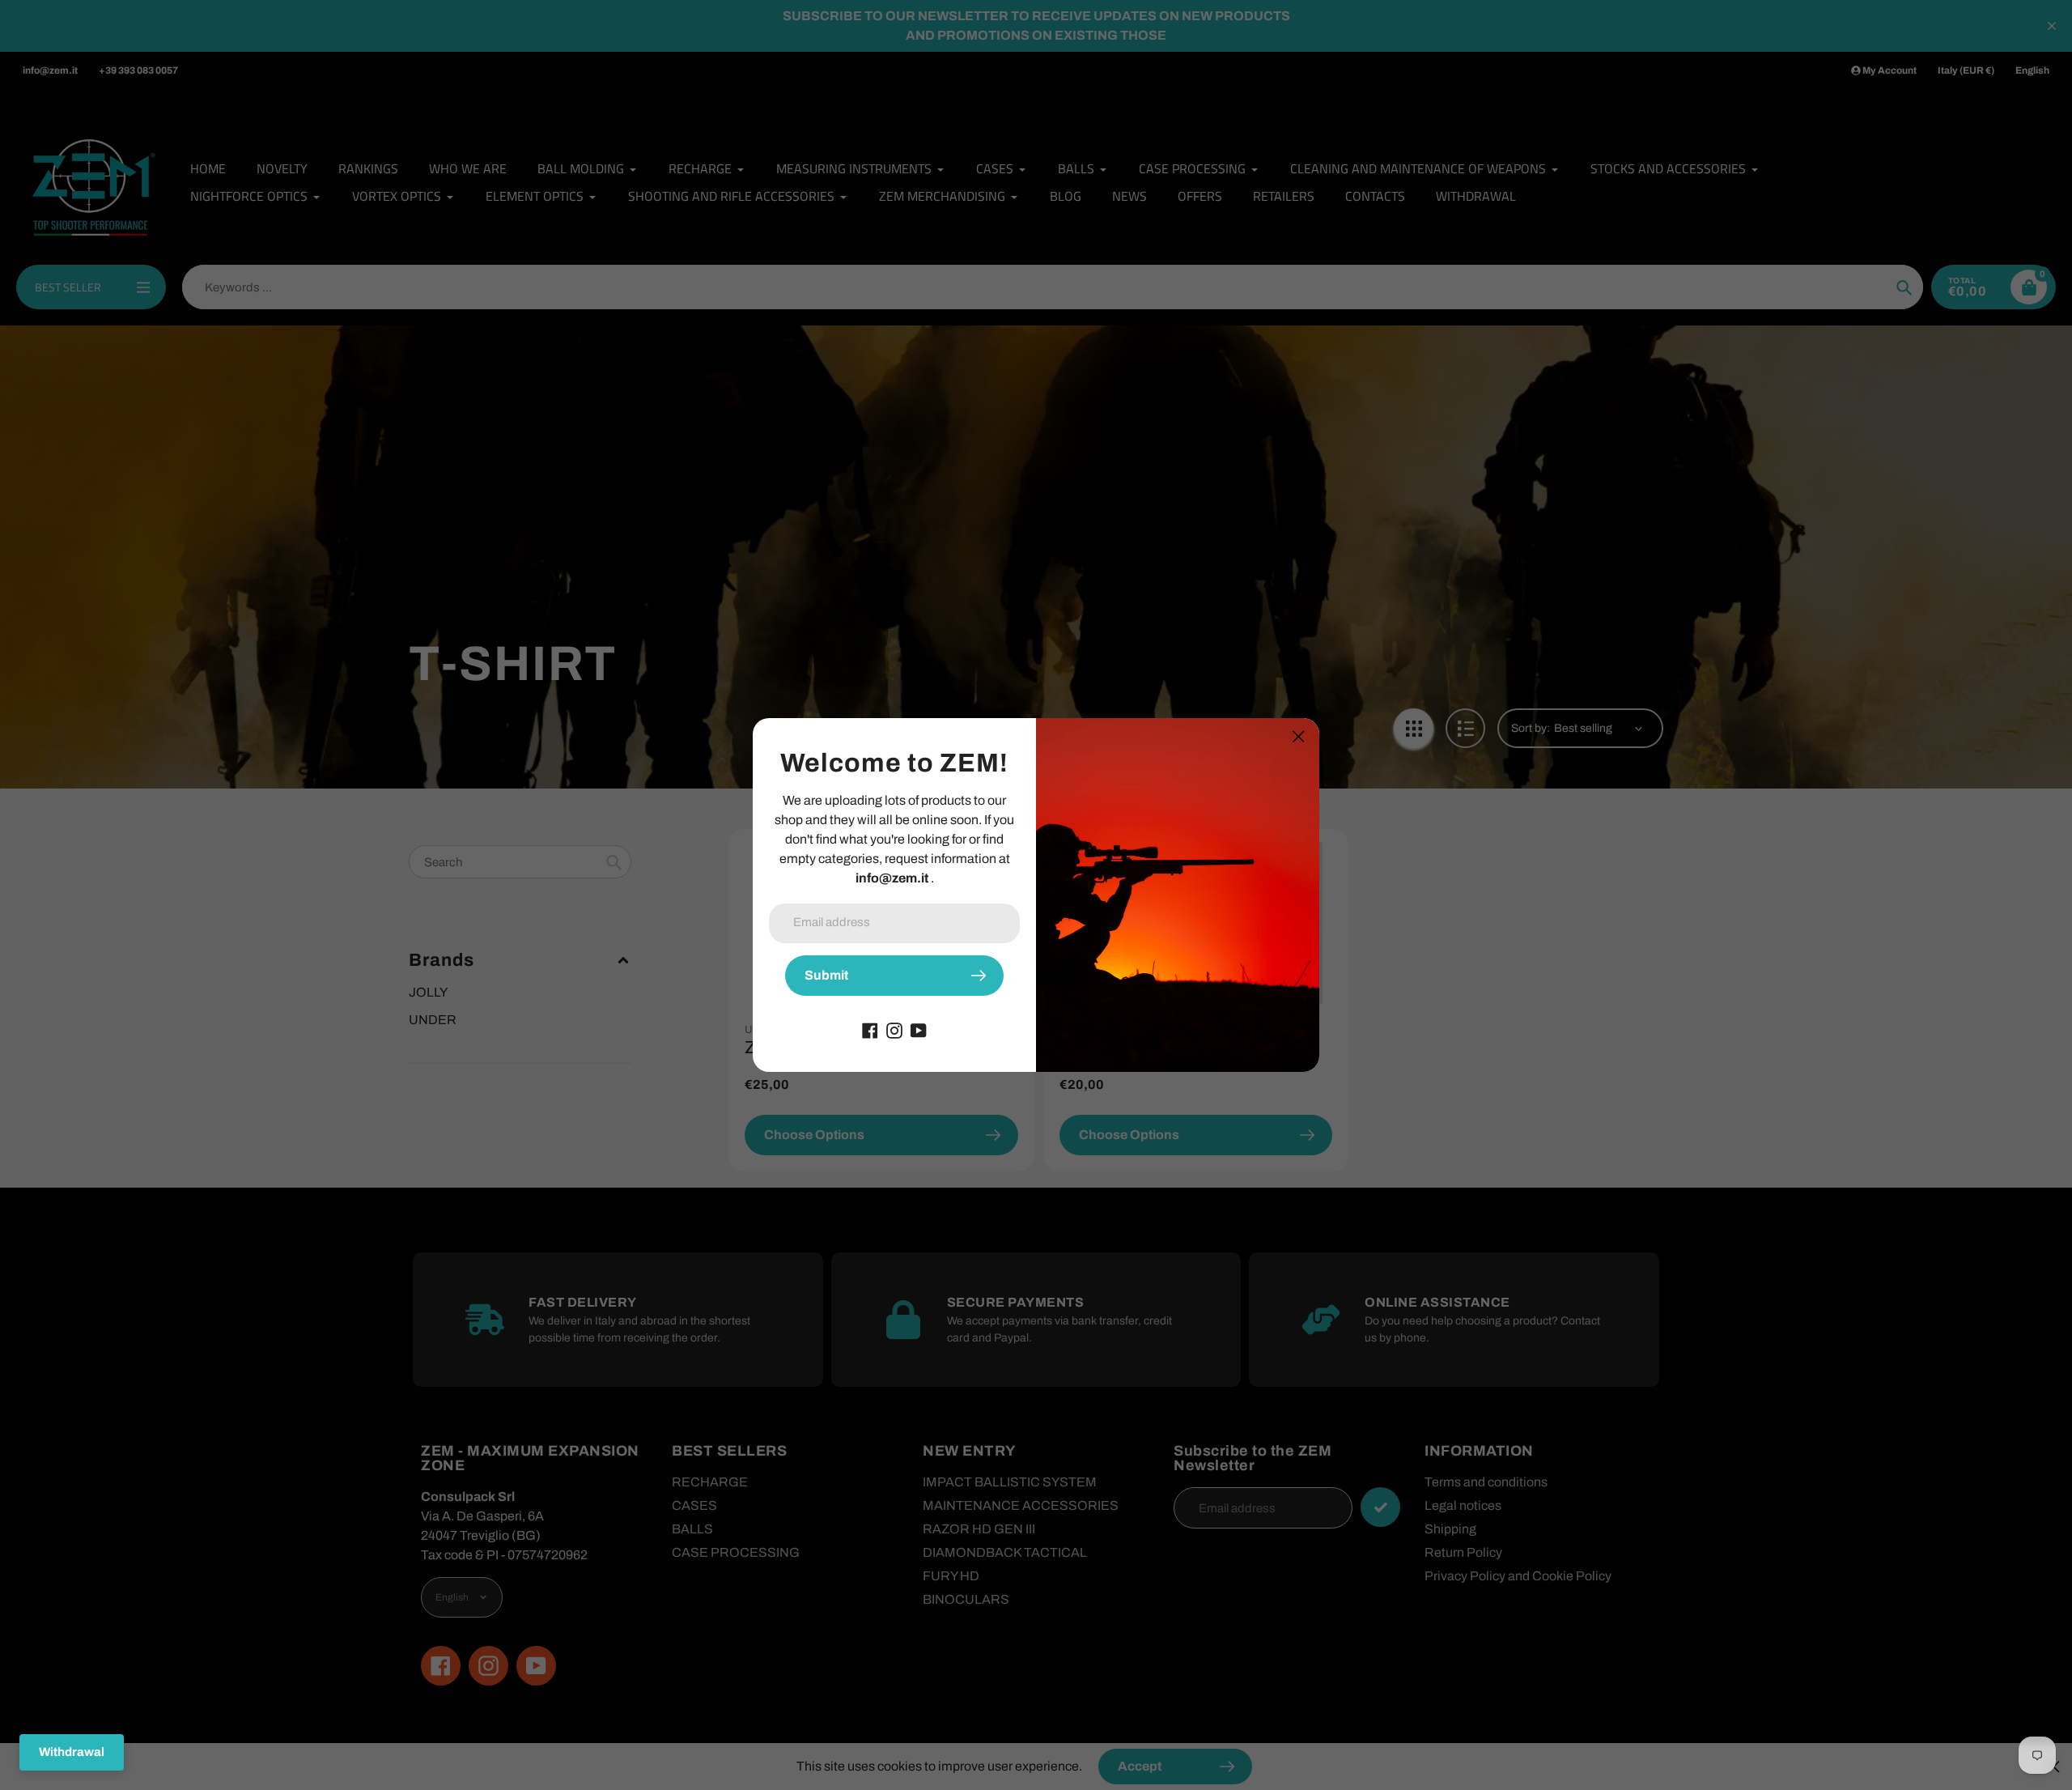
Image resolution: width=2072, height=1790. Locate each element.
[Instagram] (894, 1029)
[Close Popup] (1299, 736)
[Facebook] (870, 1029)
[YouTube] (919, 1029)
